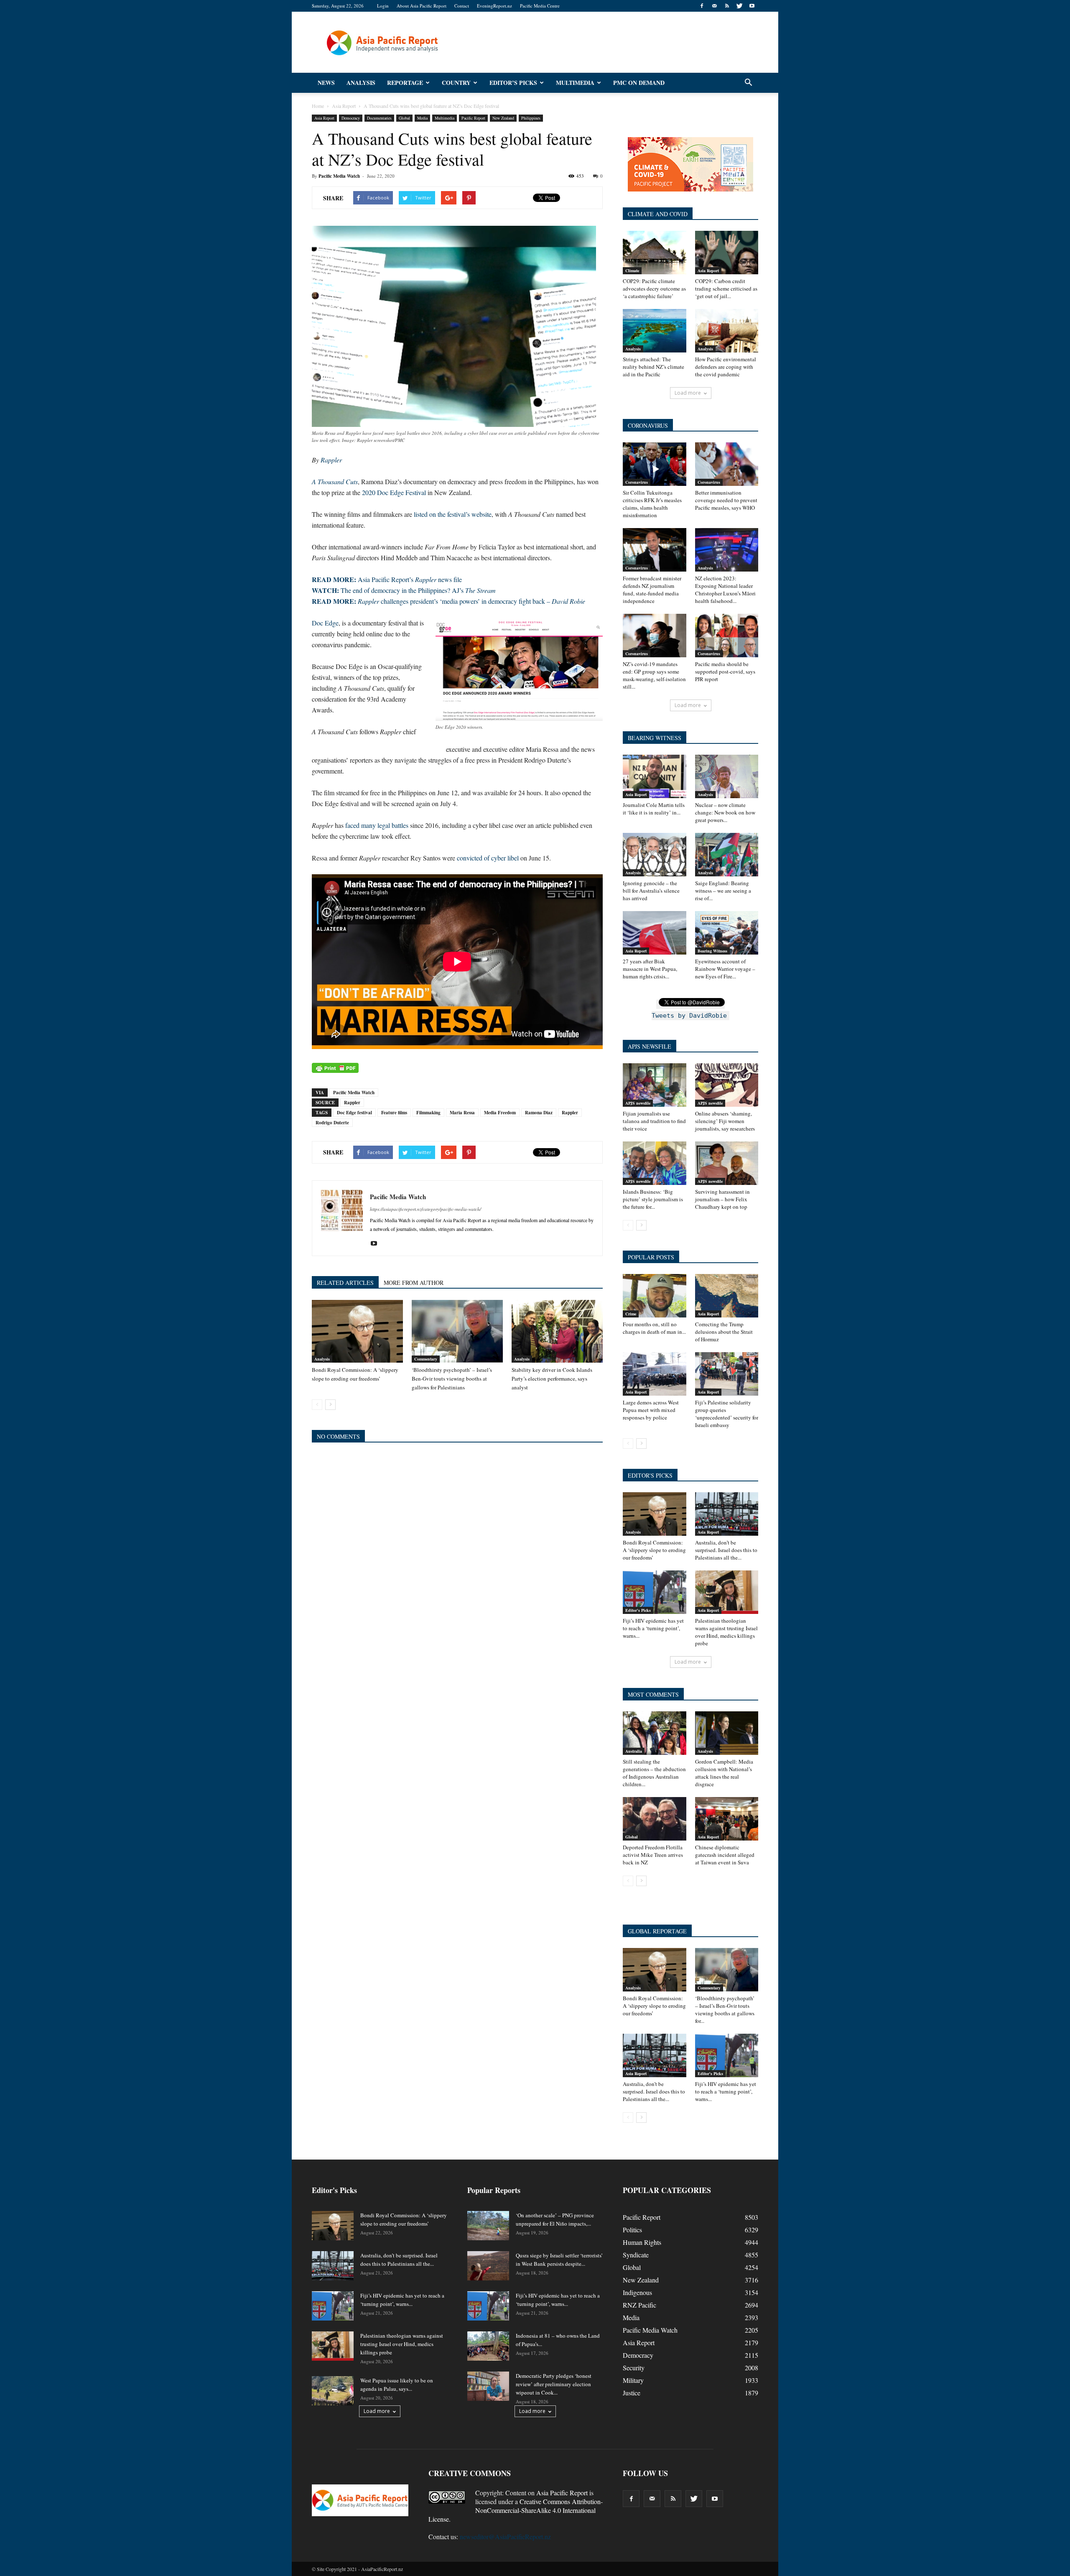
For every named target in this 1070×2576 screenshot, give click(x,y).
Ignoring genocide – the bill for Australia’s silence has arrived (651, 891)
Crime (631, 1314)
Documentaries (379, 118)
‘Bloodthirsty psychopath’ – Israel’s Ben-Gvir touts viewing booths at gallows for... (725, 2009)
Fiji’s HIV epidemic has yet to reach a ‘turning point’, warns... (653, 1628)
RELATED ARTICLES (345, 1283)
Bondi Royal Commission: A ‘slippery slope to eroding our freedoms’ (654, 1550)
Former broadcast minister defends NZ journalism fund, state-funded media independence (652, 590)
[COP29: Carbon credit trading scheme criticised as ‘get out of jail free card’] (727, 253)
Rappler (331, 460)
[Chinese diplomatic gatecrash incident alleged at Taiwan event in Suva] (727, 1819)
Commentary (426, 1359)
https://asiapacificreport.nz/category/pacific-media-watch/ (425, 1209)
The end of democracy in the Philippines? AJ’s (404, 590)
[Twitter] (739, 6)
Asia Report (324, 118)
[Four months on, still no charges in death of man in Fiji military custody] (655, 1296)
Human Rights (642, 2242)
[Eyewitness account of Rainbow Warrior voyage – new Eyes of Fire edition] (727, 933)
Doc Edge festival (354, 1113)
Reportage (405, 83)
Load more (688, 393)
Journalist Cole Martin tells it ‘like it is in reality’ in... (654, 809)
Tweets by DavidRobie (689, 1016)
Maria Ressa (462, 1113)
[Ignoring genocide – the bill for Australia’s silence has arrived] (655, 855)
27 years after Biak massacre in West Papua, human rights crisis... (650, 969)
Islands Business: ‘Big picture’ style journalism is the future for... (653, 1199)
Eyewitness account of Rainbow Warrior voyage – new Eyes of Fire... (725, 969)
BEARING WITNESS (655, 738)
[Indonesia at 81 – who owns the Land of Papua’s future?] (488, 2346)
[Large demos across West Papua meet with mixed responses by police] (655, 1374)
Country (456, 83)
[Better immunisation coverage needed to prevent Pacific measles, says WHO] (727, 464)
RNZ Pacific (639, 2305)
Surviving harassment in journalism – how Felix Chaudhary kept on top (722, 1199)
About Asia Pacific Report (422, 6)
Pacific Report (473, 118)
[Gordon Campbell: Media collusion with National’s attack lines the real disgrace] (727, 1733)
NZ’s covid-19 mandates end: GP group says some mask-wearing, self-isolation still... (654, 675)
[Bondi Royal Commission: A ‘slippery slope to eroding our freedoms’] (357, 1331)
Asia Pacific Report (562, 2493)
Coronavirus (637, 482)
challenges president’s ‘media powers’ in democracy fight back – (448, 601)
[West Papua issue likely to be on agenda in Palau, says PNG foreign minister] (333, 2391)
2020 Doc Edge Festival (394, 492)
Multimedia (575, 83)
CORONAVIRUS (648, 425)
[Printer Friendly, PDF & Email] (335, 1068)
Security (634, 2368)
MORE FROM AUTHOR (414, 1283)
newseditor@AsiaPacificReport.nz (505, 2536)
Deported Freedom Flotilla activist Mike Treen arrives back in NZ (653, 1855)
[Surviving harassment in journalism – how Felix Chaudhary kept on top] (727, 1163)
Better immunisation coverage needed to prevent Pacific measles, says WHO (726, 500)
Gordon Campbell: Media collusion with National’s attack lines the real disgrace (724, 1773)
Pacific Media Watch (339, 176)
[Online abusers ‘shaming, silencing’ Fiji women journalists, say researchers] (727, 1085)
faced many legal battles (377, 825)
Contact (462, 6)
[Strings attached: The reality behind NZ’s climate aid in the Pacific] (655, 331)
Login (383, 6)
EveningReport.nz (494, 6)
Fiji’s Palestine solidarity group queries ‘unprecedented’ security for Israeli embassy (727, 1414)
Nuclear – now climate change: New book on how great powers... (725, 812)
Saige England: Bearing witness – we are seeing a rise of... (723, 891)
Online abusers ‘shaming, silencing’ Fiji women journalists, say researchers (725, 1121)
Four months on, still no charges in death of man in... (654, 1328)
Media (422, 118)
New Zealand (503, 118)
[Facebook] (702, 6)
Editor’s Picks (513, 83)
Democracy (351, 118)
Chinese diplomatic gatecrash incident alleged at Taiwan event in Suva (725, 1855)
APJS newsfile (638, 1103)
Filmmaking (428, 1113)
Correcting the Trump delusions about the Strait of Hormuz (724, 1332)
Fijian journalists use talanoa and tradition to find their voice (654, 1121)
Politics (632, 2230)
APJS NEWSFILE (650, 1046)
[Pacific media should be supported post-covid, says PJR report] (727, 636)
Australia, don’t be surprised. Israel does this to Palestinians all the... (726, 1550)
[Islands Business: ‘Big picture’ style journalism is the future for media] (655, 1163)
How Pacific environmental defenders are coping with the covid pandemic (726, 367)
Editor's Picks (638, 1610)
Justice (632, 2393)
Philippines (531, 118)
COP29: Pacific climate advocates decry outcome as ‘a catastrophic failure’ (654, 288)
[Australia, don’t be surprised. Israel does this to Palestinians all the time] (727, 1514)
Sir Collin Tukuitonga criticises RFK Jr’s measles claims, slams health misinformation (652, 504)
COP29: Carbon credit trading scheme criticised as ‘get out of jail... (726, 288)
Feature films (394, 1113)
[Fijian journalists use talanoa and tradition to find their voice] (655, 1085)
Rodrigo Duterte (332, 1123)
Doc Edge (325, 623)
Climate (632, 271)
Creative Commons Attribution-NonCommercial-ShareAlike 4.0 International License (516, 2510)
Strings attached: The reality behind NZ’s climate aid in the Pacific (653, 367)
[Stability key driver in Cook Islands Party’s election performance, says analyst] (557, 1331)
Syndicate (636, 2255)
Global (404, 118)
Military (633, 2380)
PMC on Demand (639, 83)
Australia (634, 1751)
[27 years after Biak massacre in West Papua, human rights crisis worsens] (655, 933)
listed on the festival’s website (453, 514)
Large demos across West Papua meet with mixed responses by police (651, 1410)
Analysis (361, 83)
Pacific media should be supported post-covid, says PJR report (725, 671)
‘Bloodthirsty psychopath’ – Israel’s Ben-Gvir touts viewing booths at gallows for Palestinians (452, 1379)
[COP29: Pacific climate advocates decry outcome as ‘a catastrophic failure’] (655, 253)
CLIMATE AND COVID (658, 214)
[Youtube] (752, 6)
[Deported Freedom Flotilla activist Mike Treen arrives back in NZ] (655, 1819)
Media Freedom (500, 1113)
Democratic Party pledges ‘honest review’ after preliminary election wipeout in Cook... (554, 2384)
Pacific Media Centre (540, 6)
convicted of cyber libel (488, 858)
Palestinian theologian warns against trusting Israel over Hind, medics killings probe (726, 1632)
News (326, 83)
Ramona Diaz (539, 1113)
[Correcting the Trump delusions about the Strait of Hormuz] (727, 1296)
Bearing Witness (712, 951)
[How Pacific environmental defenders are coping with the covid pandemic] (727, 331)
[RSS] (727, 6)
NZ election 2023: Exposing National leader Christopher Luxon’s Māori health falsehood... (725, 590)
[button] (748, 83)
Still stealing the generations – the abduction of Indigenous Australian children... (654, 1773)
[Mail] (714, 6)
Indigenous (637, 2292)
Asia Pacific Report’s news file (387, 579)
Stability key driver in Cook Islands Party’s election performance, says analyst (552, 1379)
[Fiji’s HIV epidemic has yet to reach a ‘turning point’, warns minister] (655, 1592)
